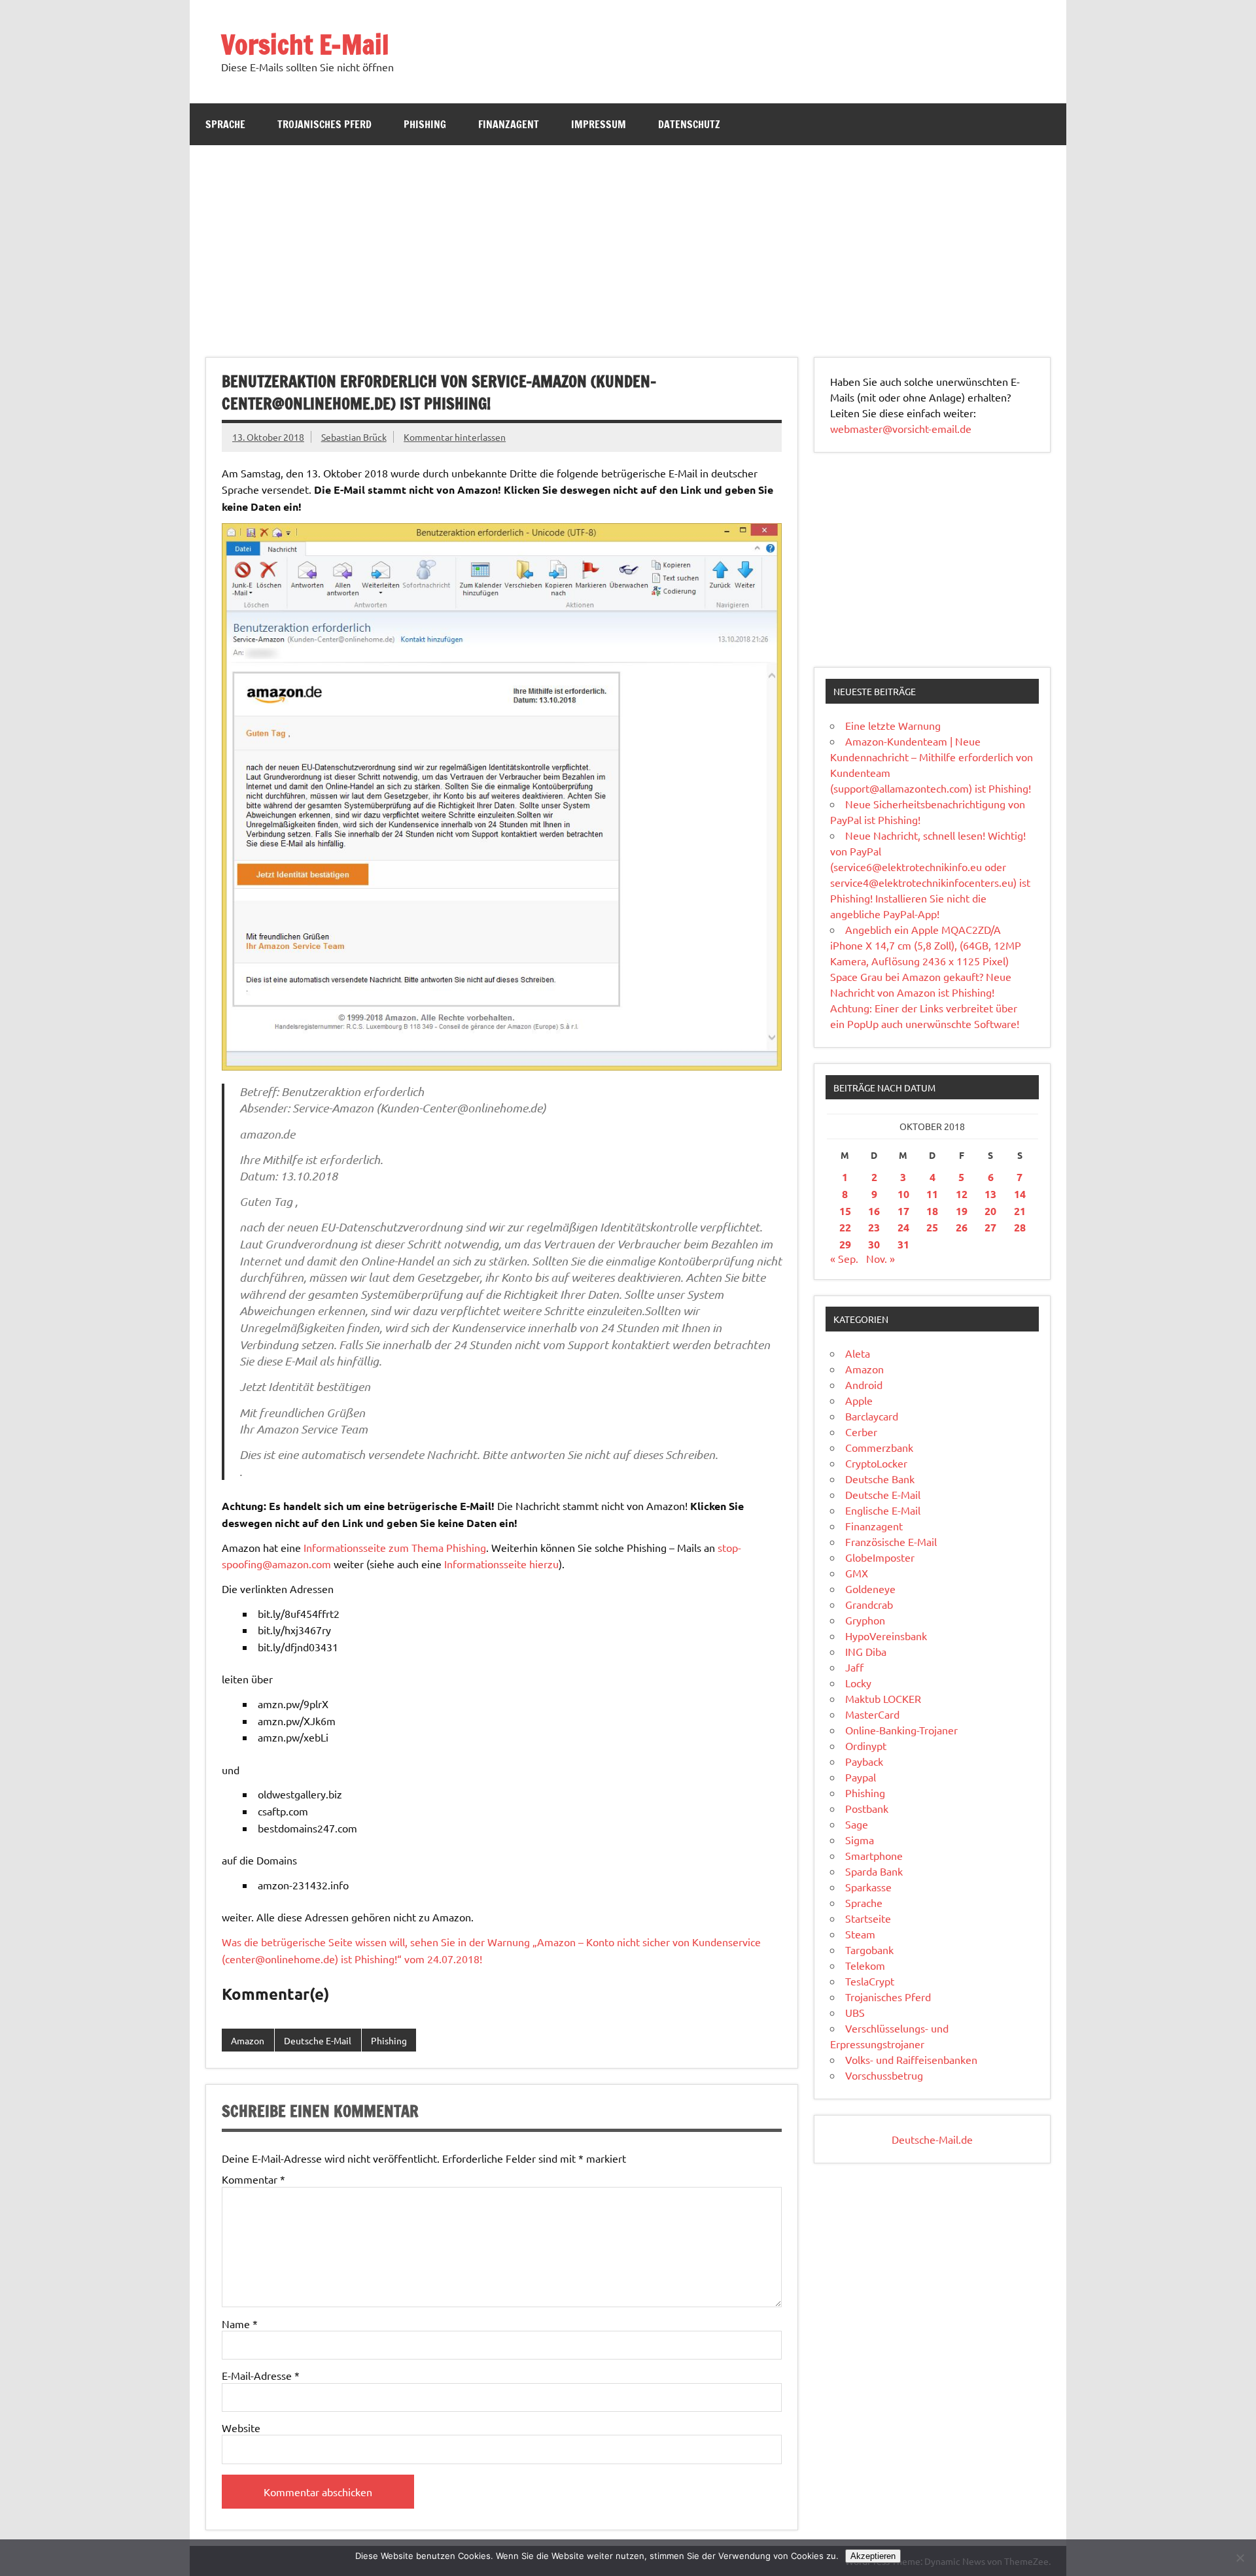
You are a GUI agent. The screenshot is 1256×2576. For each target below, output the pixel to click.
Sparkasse (868, 1887)
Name (240, 2324)
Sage (857, 1824)
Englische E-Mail (883, 1510)
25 (932, 1227)
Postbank (867, 1808)
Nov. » (881, 1258)
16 (874, 1211)
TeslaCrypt (870, 1981)
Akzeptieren (873, 2556)
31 (903, 1244)
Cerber (861, 1432)
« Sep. (844, 1258)
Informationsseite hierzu (501, 1564)
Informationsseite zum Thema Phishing (395, 1547)
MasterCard (872, 1714)
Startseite (868, 1918)
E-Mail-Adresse (261, 2375)
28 (1020, 1227)
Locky (858, 1683)
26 (962, 1227)
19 (962, 1211)
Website (241, 2428)
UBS (855, 2012)
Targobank (869, 1949)
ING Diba (866, 1651)
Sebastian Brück (354, 437)
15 (845, 1211)
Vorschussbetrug (884, 2075)
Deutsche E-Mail (318, 2040)
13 (990, 1194)
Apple (859, 1400)
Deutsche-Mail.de (932, 2139)
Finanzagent (509, 124)
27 (990, 1227)
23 (874, 1227)
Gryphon (865, 1620)
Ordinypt (866, 1745)
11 (932, 1194)
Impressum (599, 124)
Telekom (865, 1965)
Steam (860, 1934)
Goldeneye (870, 1589)
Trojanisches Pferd (324, 124)
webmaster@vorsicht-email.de (901, 428)
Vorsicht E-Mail (305, 44)
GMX (857, 1573)
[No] (1240, 2558)
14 (1020, 1194)
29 (845, 1244)
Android (864, 1384)
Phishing (425, 124)
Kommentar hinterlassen (455, 437)
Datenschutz (689, 124)
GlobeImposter (880, 1557)
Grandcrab (869, 1604)
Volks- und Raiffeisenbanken (911, 2059)
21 (1020, 1211)
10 (903, 1194)
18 (932, 1211)
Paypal (861, 1777)
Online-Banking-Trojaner (901, 1730)
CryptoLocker (876, 1463)
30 (874, 1244)
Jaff (854, 1667)
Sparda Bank (874, 1871)
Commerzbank (879, 1447)
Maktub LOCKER (883, 1698)
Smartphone (874, 1855)
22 (845, 1227)
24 (903, 1227)
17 (903, 1211)
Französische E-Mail (891, 1541)
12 (962, 1194)
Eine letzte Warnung (893, 725)
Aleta (858, 1353)
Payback (864, 1761)
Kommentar (253, 2179)
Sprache (225, 124)
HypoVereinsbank (886, 1636)
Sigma (860, 1840)
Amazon (248, 2040)
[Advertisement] (628, 243)
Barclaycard (872, 1416)
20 (990, 1211)
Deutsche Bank (880, 1479)
